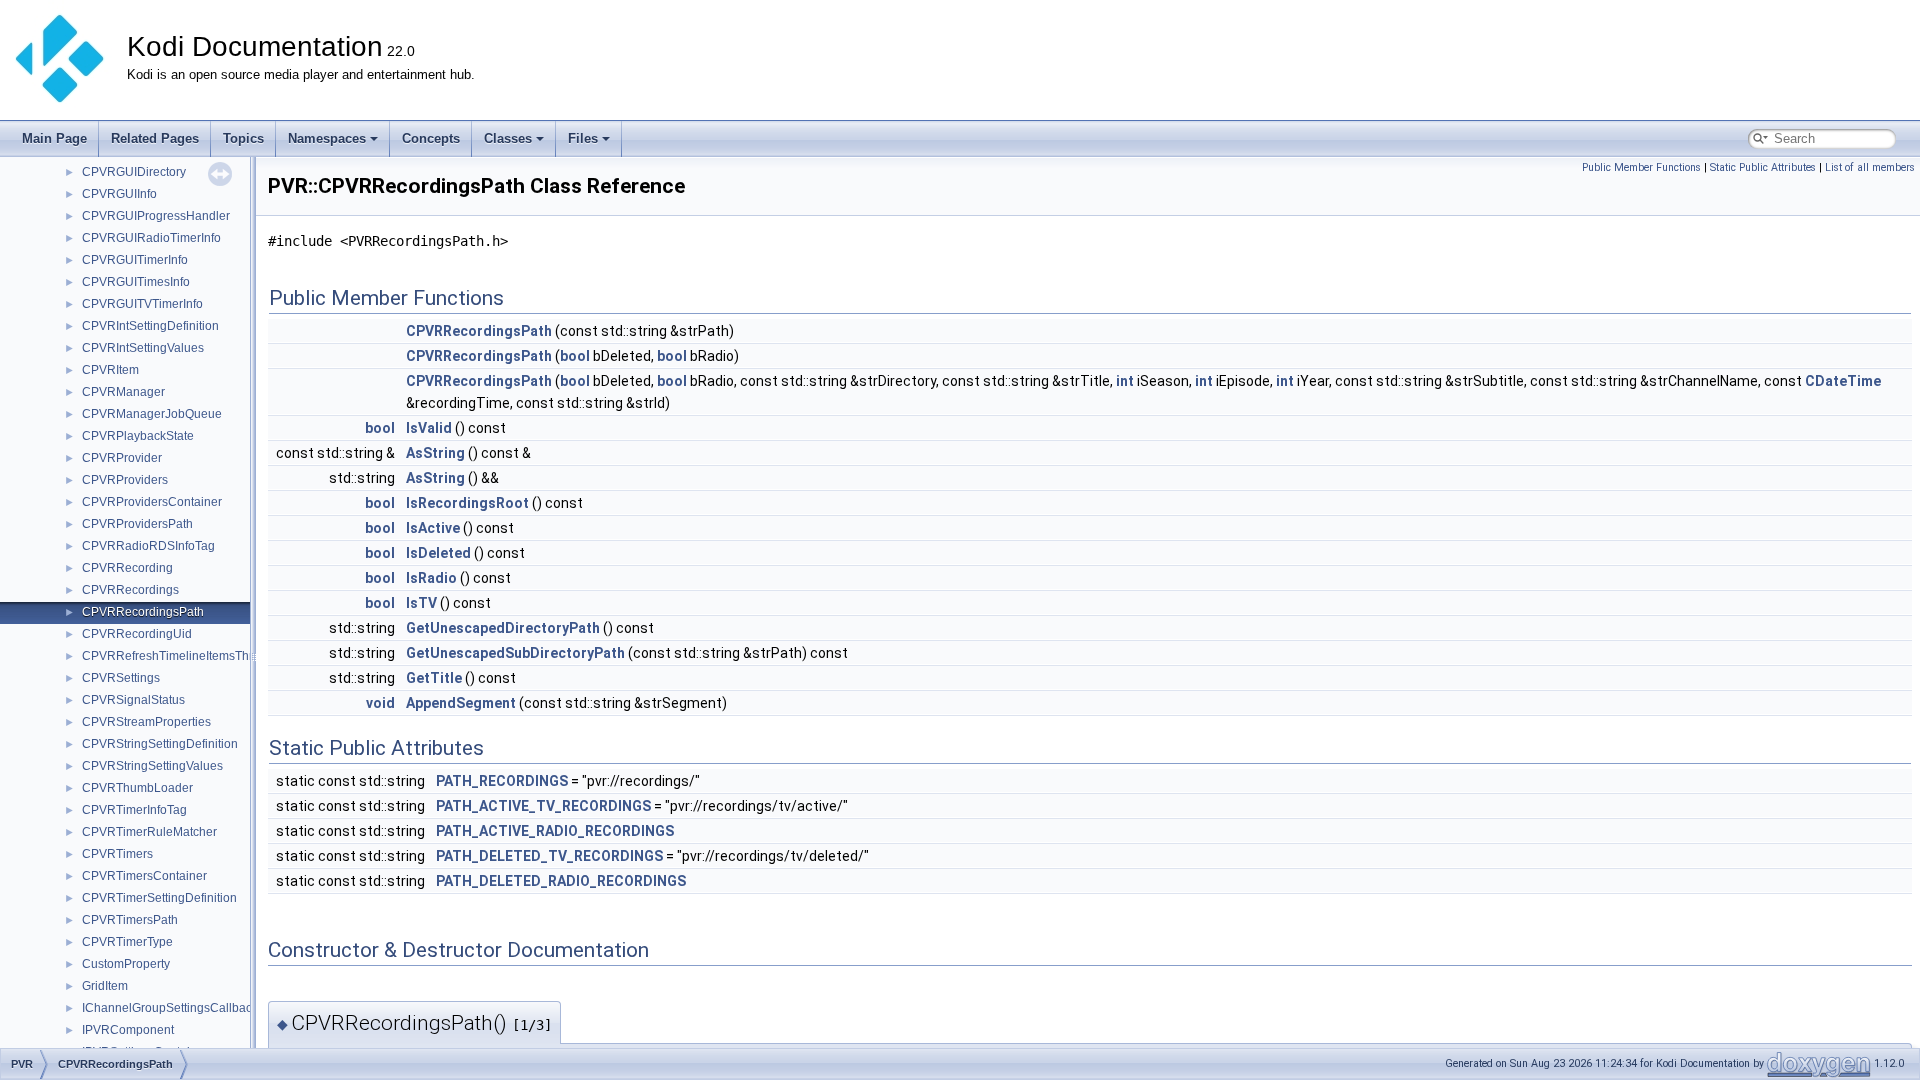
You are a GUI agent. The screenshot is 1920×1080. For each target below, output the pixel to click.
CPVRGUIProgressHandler (156, 216)
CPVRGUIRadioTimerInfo (151, 238)
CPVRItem (110, 370)
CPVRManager (123, 392)
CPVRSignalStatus (133, 700)
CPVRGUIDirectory (134, 172)
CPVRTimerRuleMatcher (149, 832)
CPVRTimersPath (130, 920)
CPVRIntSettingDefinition (150, 326)
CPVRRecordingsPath (143, 612)
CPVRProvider (122, 458)
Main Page (54, 138)
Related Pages (155, 138)
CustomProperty (126, 964)
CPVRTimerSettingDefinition (159, 898)
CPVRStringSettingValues (152, 766)
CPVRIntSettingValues (143, 348)
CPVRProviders (125, 480)
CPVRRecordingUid (137, 634)
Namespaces (327, 138)
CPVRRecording (127, 568)
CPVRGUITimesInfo (136, 282)
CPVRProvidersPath (137, 524)
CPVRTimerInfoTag (134, 810)
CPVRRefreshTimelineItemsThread (178, 656)
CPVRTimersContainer (144, 876)
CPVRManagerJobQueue (152, 414)
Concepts (431, 138)
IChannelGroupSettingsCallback (170, 1008)
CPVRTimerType (127, 942)
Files (583, 138)
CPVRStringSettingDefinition (160, 744)
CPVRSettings (121, 678)
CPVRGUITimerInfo (135, 260)
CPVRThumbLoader (137, 788)
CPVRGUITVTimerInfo (142, 304)
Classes (508, 138)
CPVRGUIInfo (119, 194)
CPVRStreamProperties (146, 722)
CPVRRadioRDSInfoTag (148, 546)
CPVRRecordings (130, 590)
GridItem (105, 986)
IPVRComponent (128, 1030)
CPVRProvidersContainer (152, 502)
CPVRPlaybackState (138, 436)
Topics (243, 138)
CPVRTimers (117, 854)
